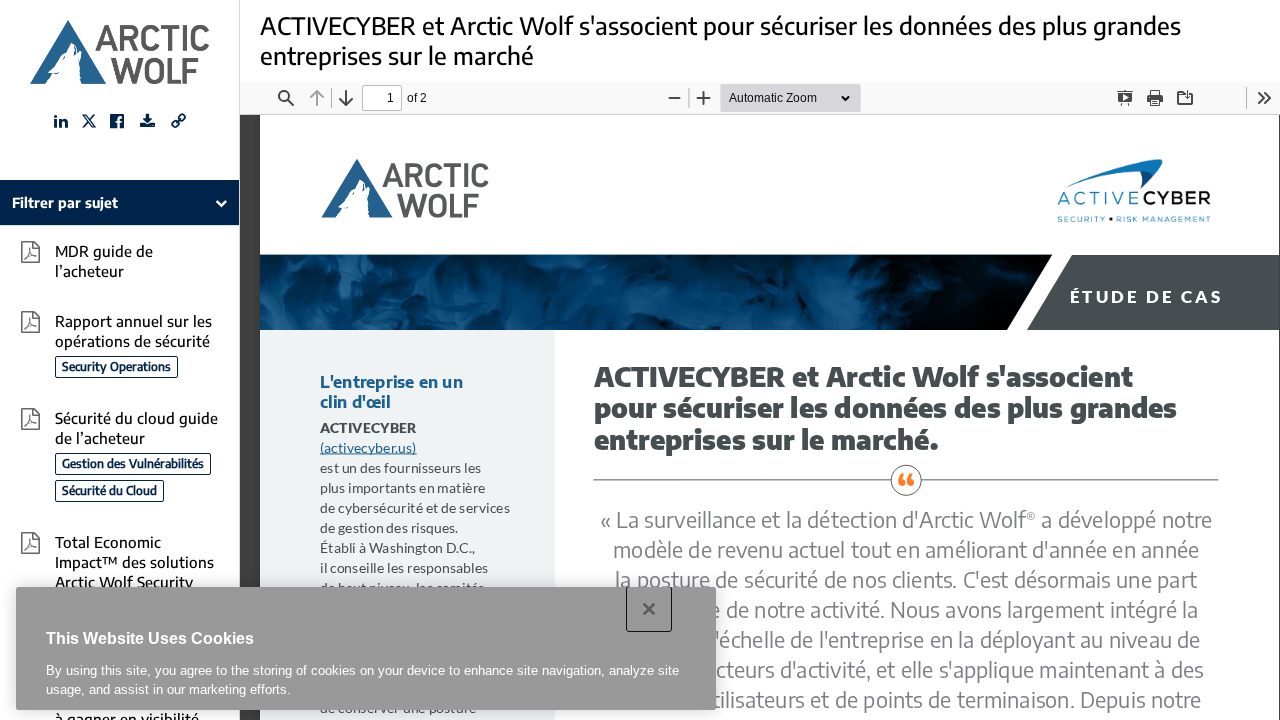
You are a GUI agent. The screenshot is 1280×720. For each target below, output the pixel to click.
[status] (382, 98)
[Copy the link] (178, 121)
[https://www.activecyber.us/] (368, 448)
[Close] (649, 609)
